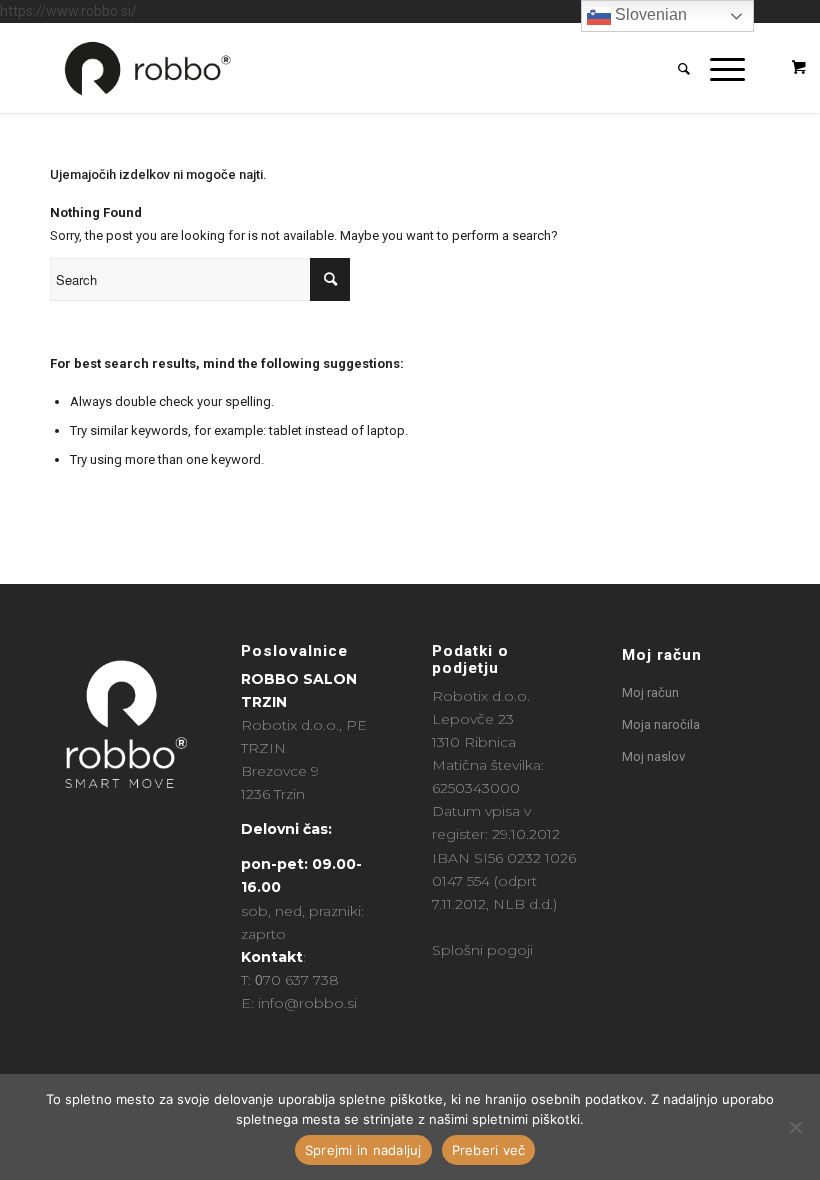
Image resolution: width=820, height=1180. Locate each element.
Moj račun (662, 655)
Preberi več (489, 1150)
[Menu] (717, 68)
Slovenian (649, 14)
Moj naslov (653, 756)
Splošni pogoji (482, 950)
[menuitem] (674, 68)
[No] (795, 1127)
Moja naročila (661, 724)
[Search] (674, 68)
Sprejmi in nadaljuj (363, 1150)
